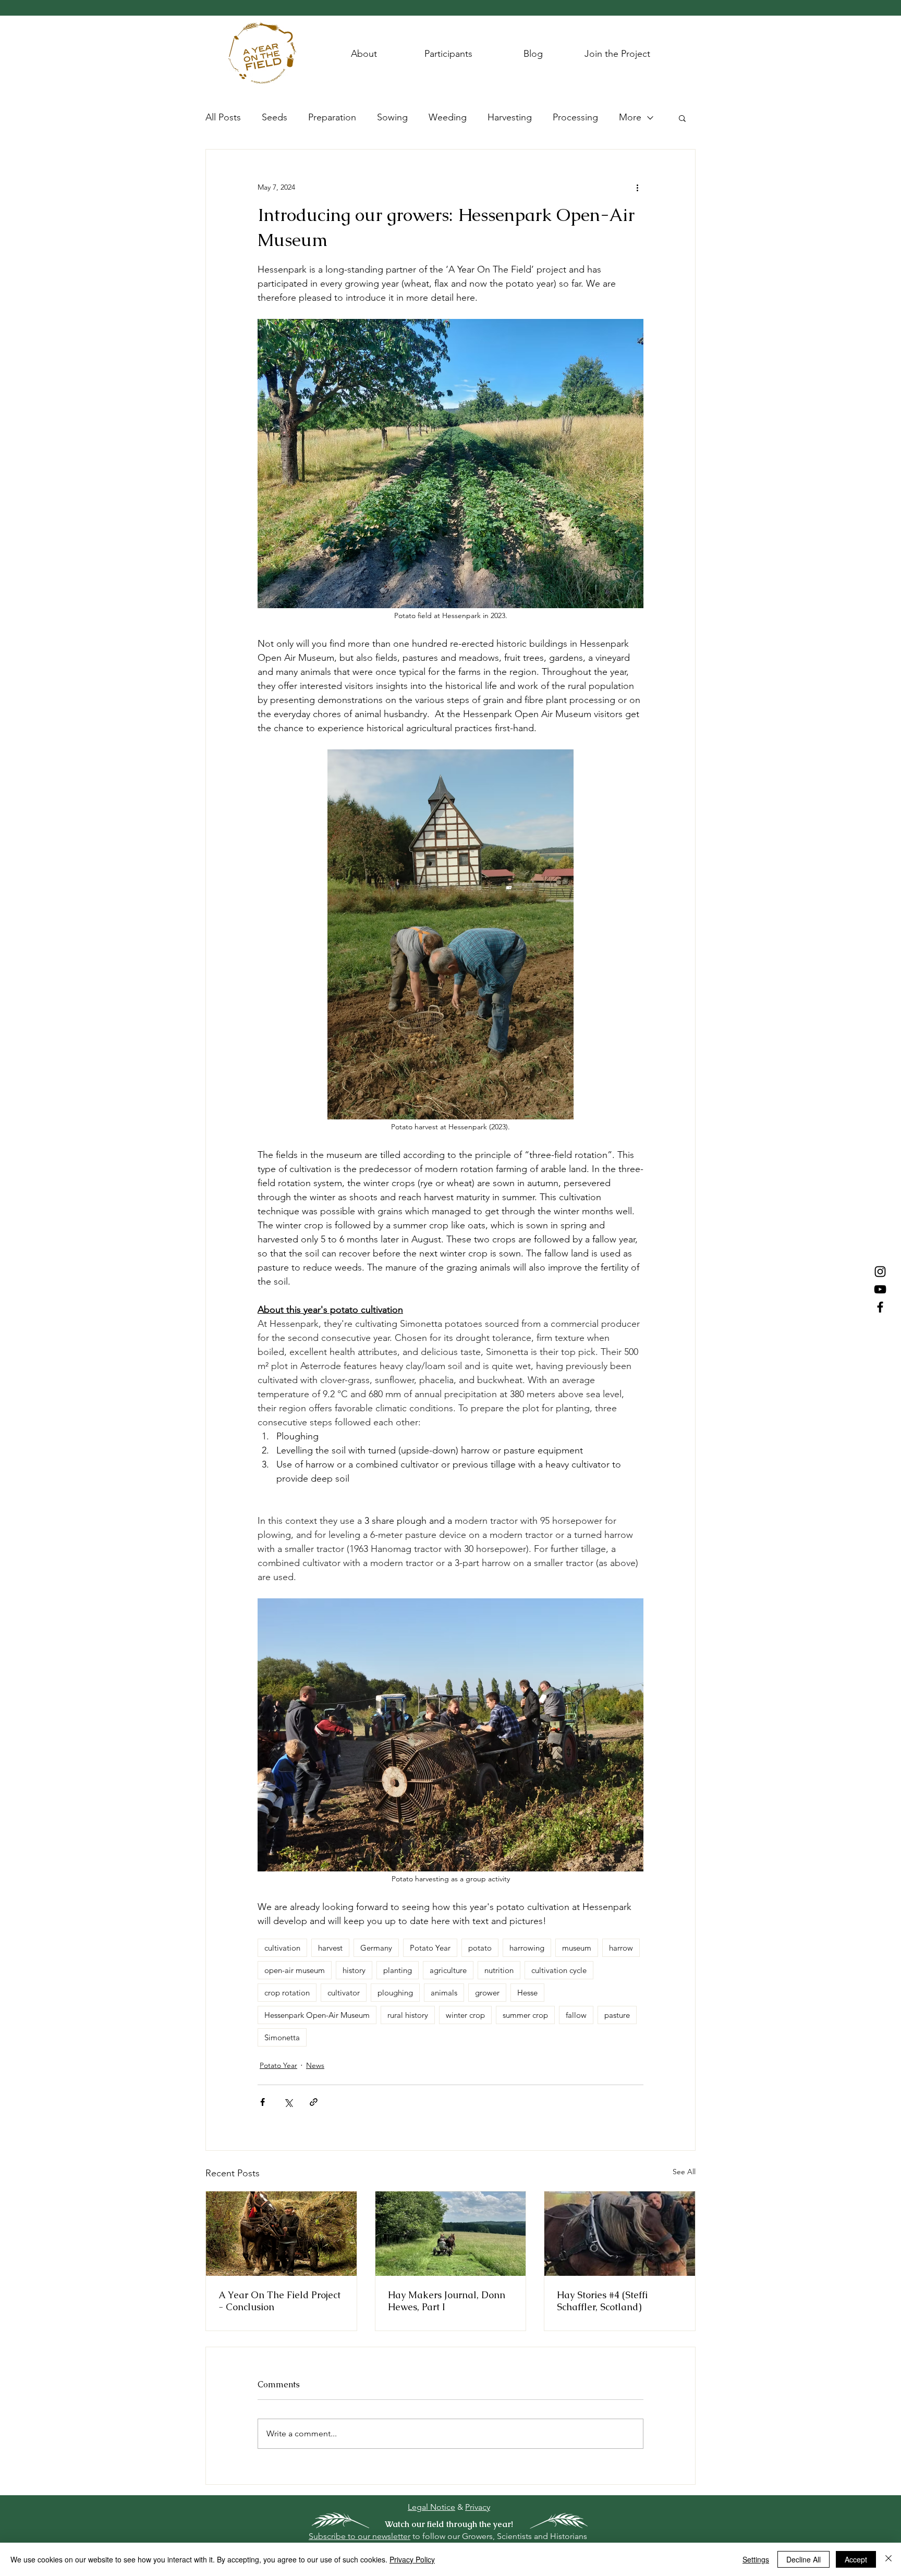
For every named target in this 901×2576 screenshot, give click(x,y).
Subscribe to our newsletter (360, 2536)
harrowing (527, 1948)
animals (444, 1993)
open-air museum (295, 1970)
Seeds (275, 117)
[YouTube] (880, 1289)
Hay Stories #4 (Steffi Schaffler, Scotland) (602, 2301)
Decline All (803, 2559)
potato (480, 1948)
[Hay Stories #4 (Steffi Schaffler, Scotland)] (620, 2234)
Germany (376, 1948)
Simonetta (282, 2037)
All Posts (223, 117)
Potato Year (430, 1948)
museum (577, 1948)
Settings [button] (756, 2559)
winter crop (465, 2015)
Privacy (478, 2507)
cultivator (344, 1993)
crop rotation (287, 1993)
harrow (621, 1948)
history (354, 1970)
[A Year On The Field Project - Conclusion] (281, 2234)
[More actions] (637, 187)
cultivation (282, 1948)
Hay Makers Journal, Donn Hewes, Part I (447, 2301)
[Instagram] (880, 1272)
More (630, 117)
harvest (330, 1948)
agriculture (448, 1970)
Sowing (392, 117)
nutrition (499, 1970)
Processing (575, 117)
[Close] (888, 2559)
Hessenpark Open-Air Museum (317, 2015)
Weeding (448, 117)
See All (684, 2172)
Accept (856, 2559)
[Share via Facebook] (263, 2102)
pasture (617, 2015)
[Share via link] (314, 2102)
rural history (408, 2015)
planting (398, 1970)
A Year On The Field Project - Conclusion (279, 2301)
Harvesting (510, 117)
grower (487, 1993)
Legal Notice (431, 2507)
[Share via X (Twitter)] (288, 2102)
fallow (576, 2015)
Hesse (527, 1993)
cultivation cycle (559, 1970)
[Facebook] (880, 1307)
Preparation (332, 117)
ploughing (395, 1993)
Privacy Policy (412, 2559)
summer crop (525, 2015)
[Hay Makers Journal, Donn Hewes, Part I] (451, 2234)
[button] (682, 118)
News (315, 2065)
